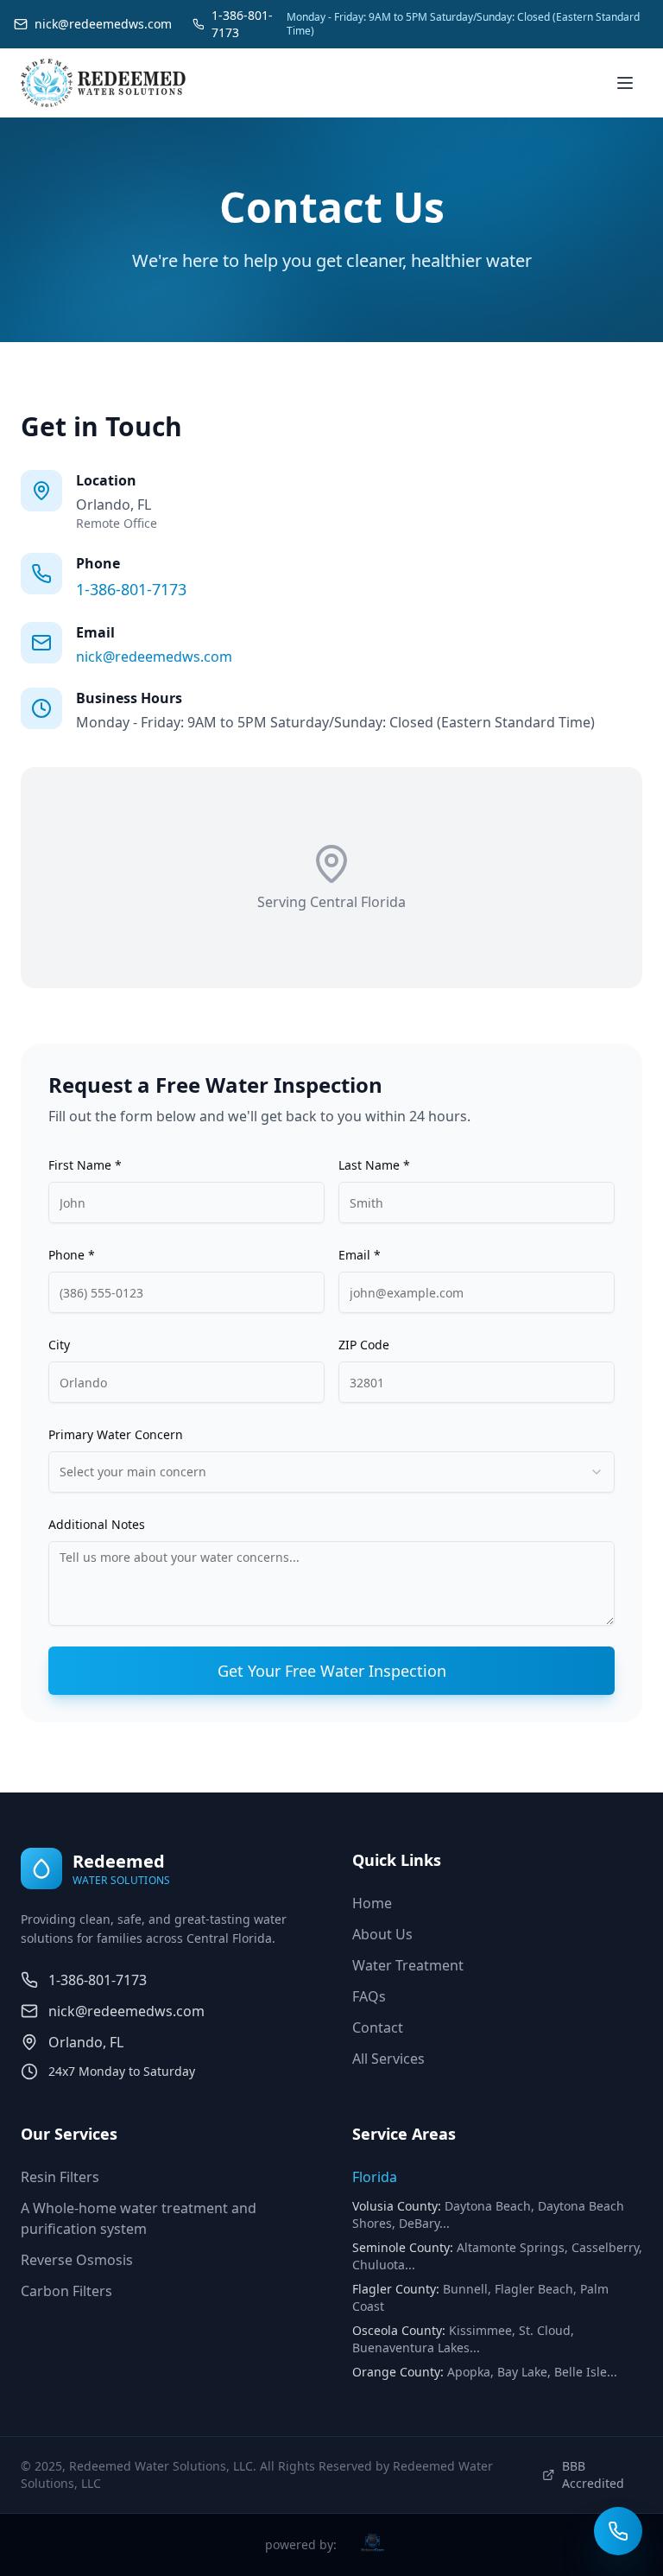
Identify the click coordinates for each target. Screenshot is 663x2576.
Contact (378, 2027)
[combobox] (331, 1472)
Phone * (72, 1255)
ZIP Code (364, 1345)
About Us (382, 1934)
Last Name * (374, 1165)
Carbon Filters (66, 2291)
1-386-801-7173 (131, 589)
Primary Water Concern (116, 1434)
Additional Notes (97, 1524)
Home (372, 1903)
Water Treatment (408, 1965)
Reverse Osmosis (77, 2260)
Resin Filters (60, 2177)
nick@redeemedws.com (154, 657)
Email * (360, 1255)
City (59, 1345)
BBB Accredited (593, 2474)
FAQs (369, 1996)
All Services (388, 2059)
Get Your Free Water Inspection (332, 1671)
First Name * (85, 1165)
